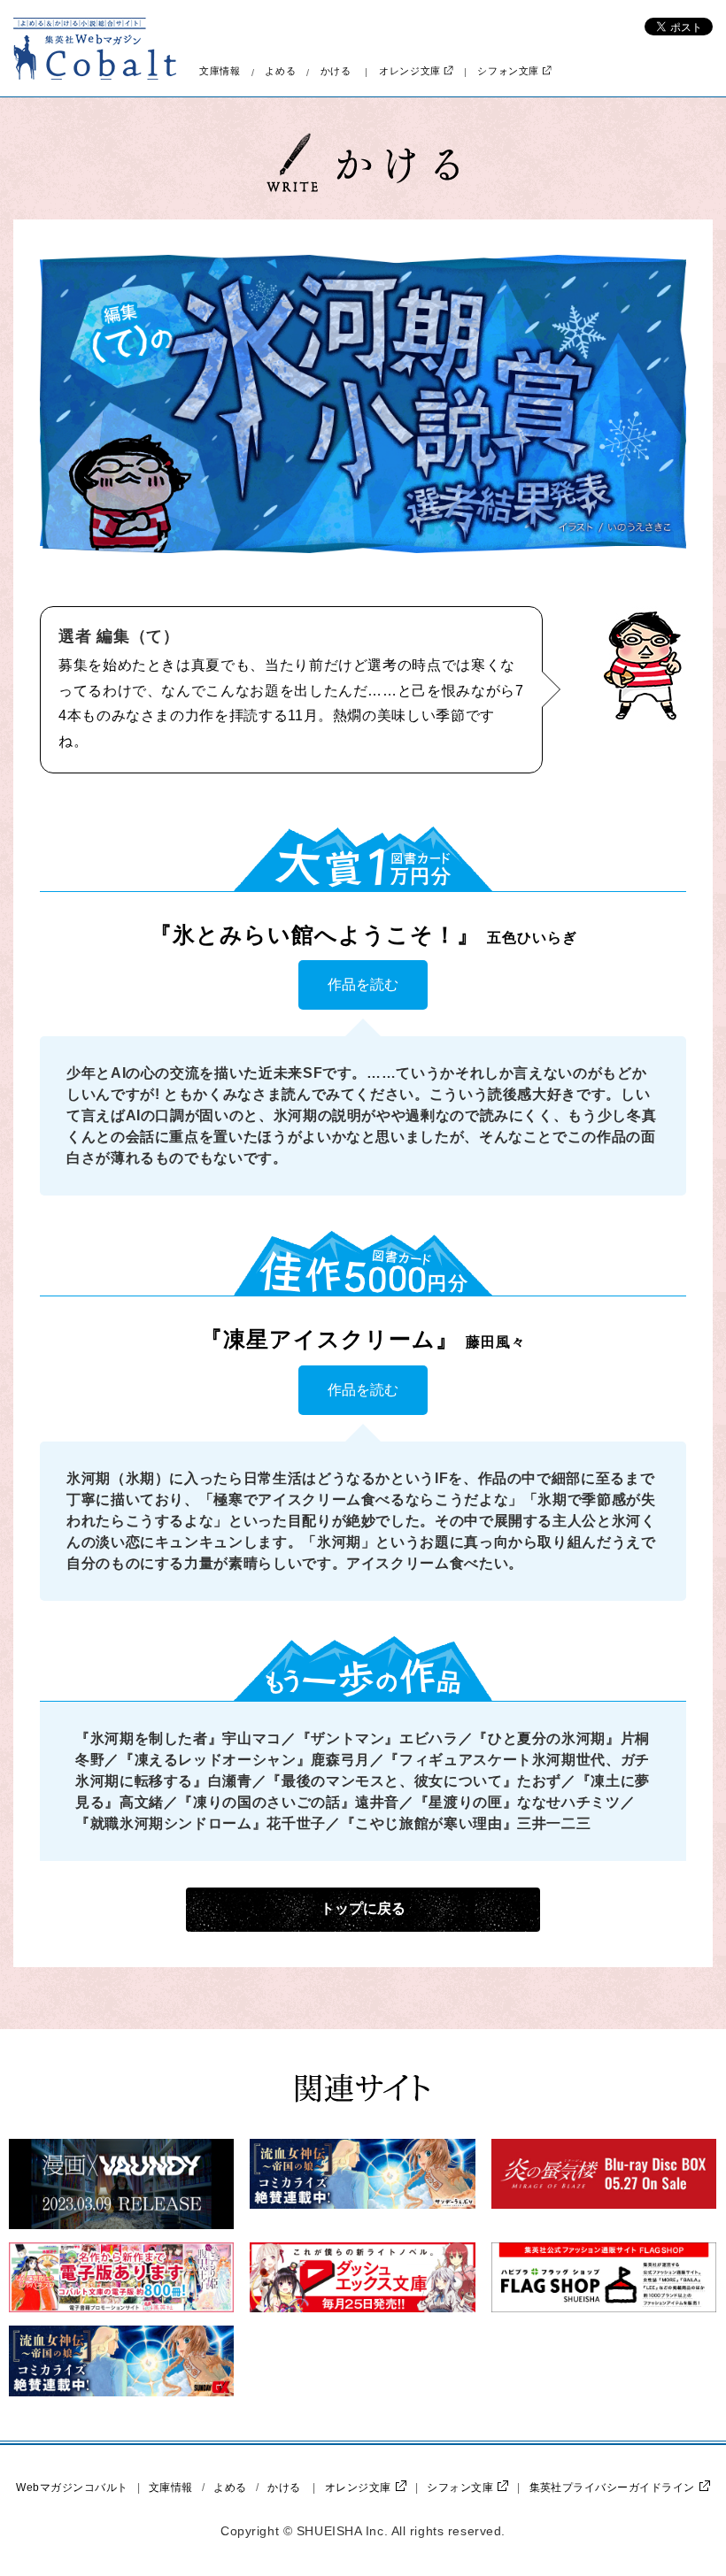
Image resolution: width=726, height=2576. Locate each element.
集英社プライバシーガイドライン (612, 2488)
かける (336, 71)
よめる (280, 71)
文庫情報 (220, 71)
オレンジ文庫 (410, 71)
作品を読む (363, 984)
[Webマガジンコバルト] (95, 49)
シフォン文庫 (508, 71)
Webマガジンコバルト (72, 2488)
